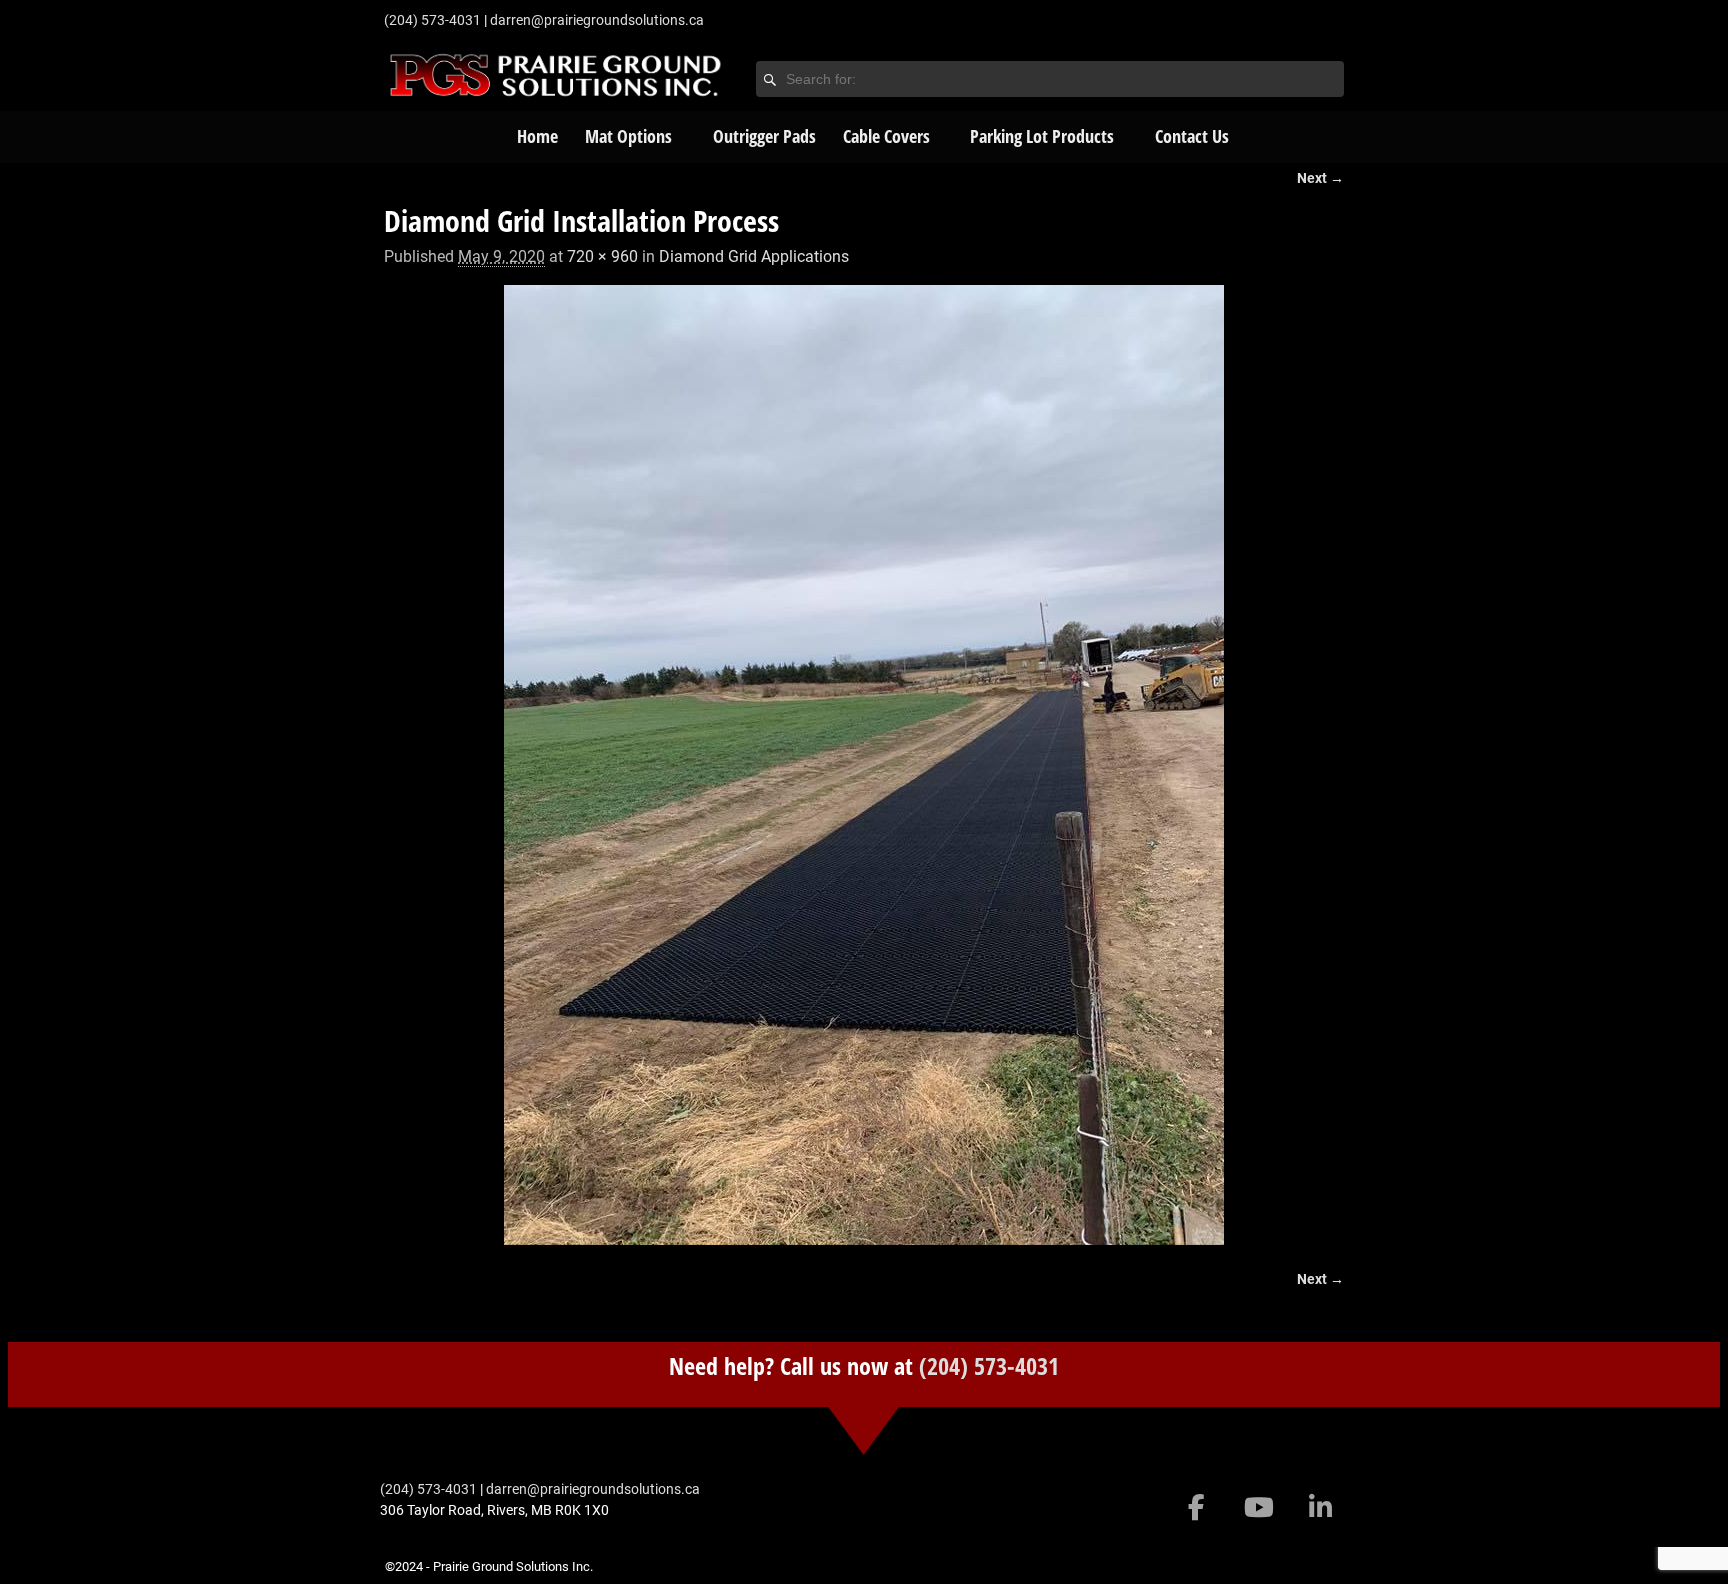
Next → (1320, 178)
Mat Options (628, 136)
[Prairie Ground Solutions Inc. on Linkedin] (1320, 1508)
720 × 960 (602, 256)
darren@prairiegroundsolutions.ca (597, 20)
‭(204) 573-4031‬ (432, 20)
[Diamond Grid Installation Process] (864, 765)
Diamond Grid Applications (754, 256)
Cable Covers (886, 136)
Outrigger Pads (764, 136)
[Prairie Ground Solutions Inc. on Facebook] (1196, 1508)
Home (537, 136)
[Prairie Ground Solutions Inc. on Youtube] (1258, 1508)
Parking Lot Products (1042, 136)
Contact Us (1192, 136)
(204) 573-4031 (989, 1365)
